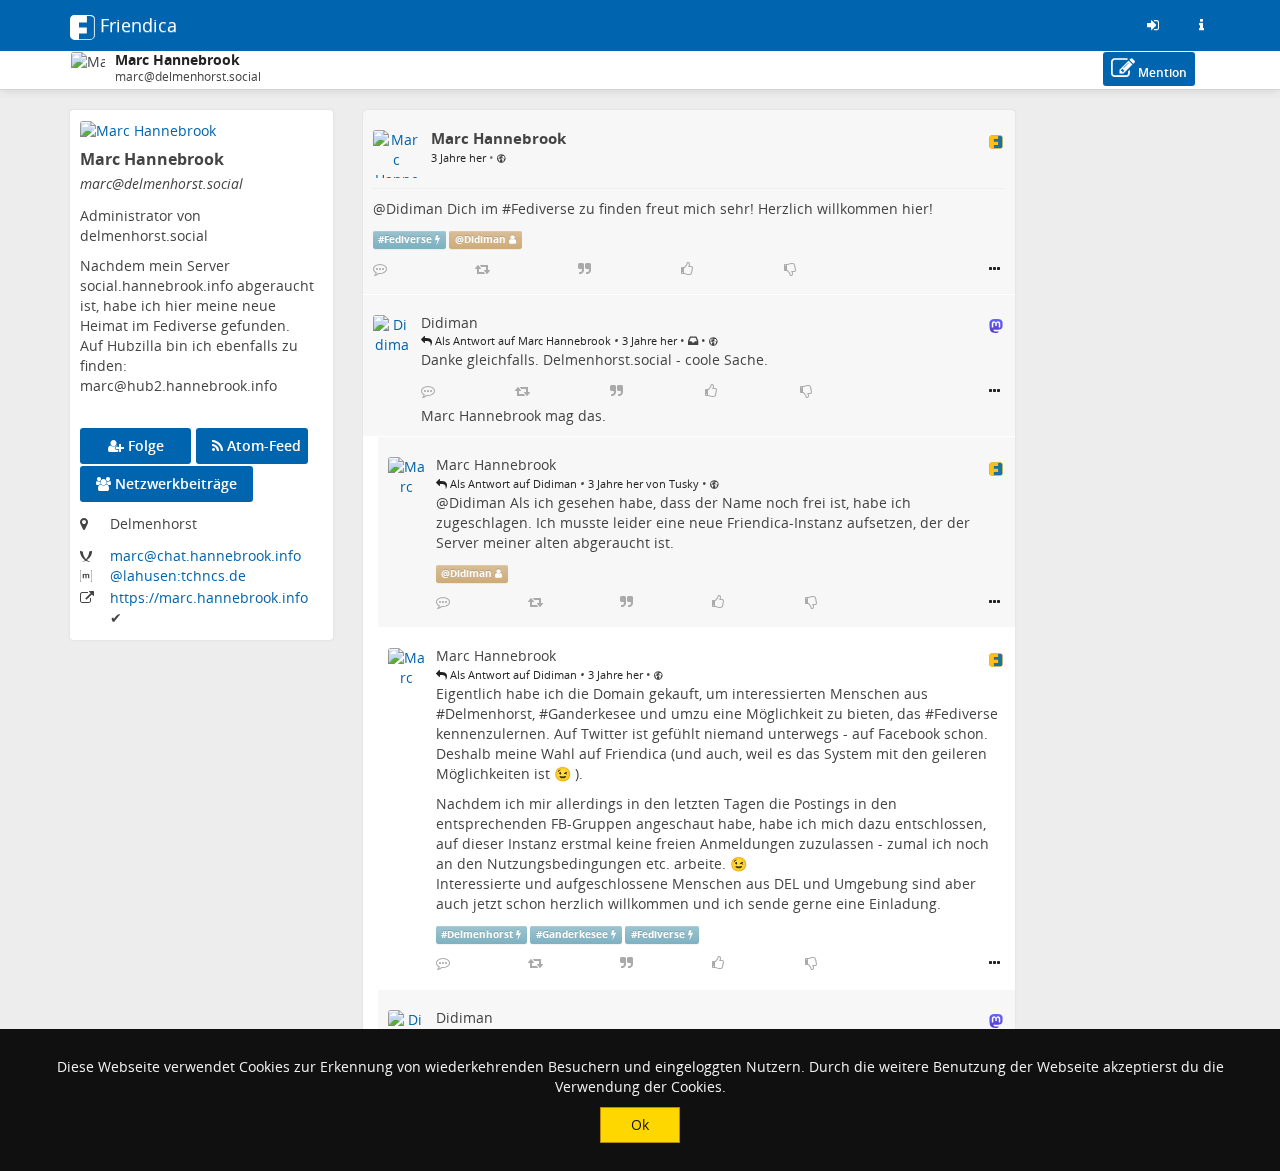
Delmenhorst (488, 713)
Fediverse (543, 208)
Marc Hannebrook (481, 415)
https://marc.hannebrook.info (209, 597)
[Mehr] (994, 269)
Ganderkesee (592, 713)
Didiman (414, 208)
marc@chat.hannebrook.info (205, 555)
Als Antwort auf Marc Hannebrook (521, 340)
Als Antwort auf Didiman (512, 483)
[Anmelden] (1153, 25)
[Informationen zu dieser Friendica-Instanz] (1201, 25)
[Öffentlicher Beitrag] (501, 157)
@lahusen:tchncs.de (178, 575)
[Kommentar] (380, 269)
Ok (640, 1124)
